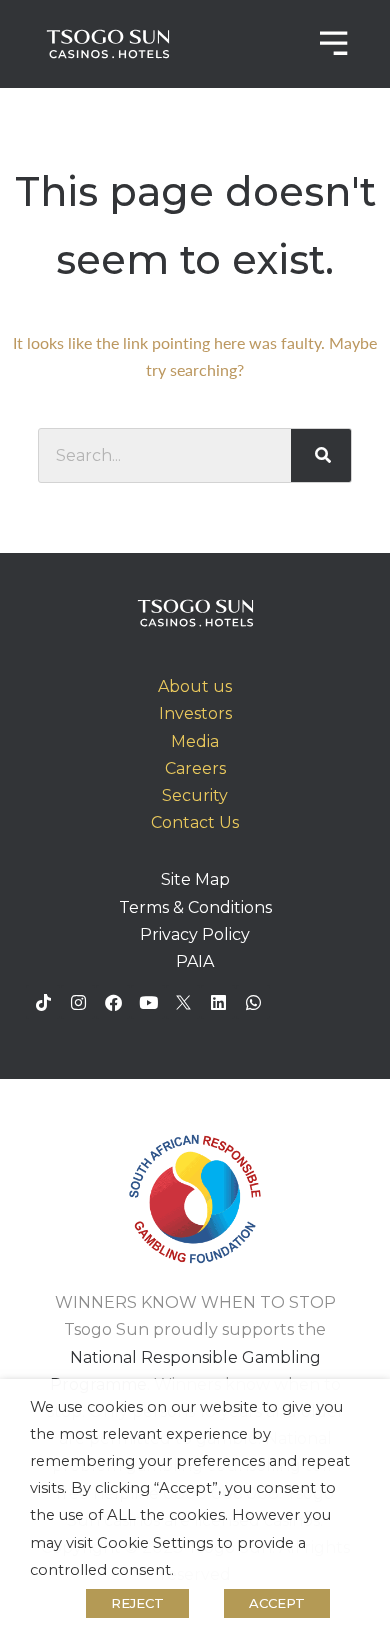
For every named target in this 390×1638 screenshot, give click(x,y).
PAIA (195, 961)
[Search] (321, 455)
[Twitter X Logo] (183, 1002)
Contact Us (195, 822)
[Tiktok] (43, 1002)
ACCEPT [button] (277, 1603)
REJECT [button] (137, 1603)
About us (195, 686)
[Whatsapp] (253, 1002)
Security (195, 795)
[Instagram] (78, 1002)
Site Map (195, 879)
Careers (195, 768)
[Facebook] (113, 1002)
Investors (195, 713)
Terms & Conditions (195, 907)
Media (195, 741)
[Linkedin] (218, 1002)
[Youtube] (148, 1002)
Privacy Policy (195, 934)
